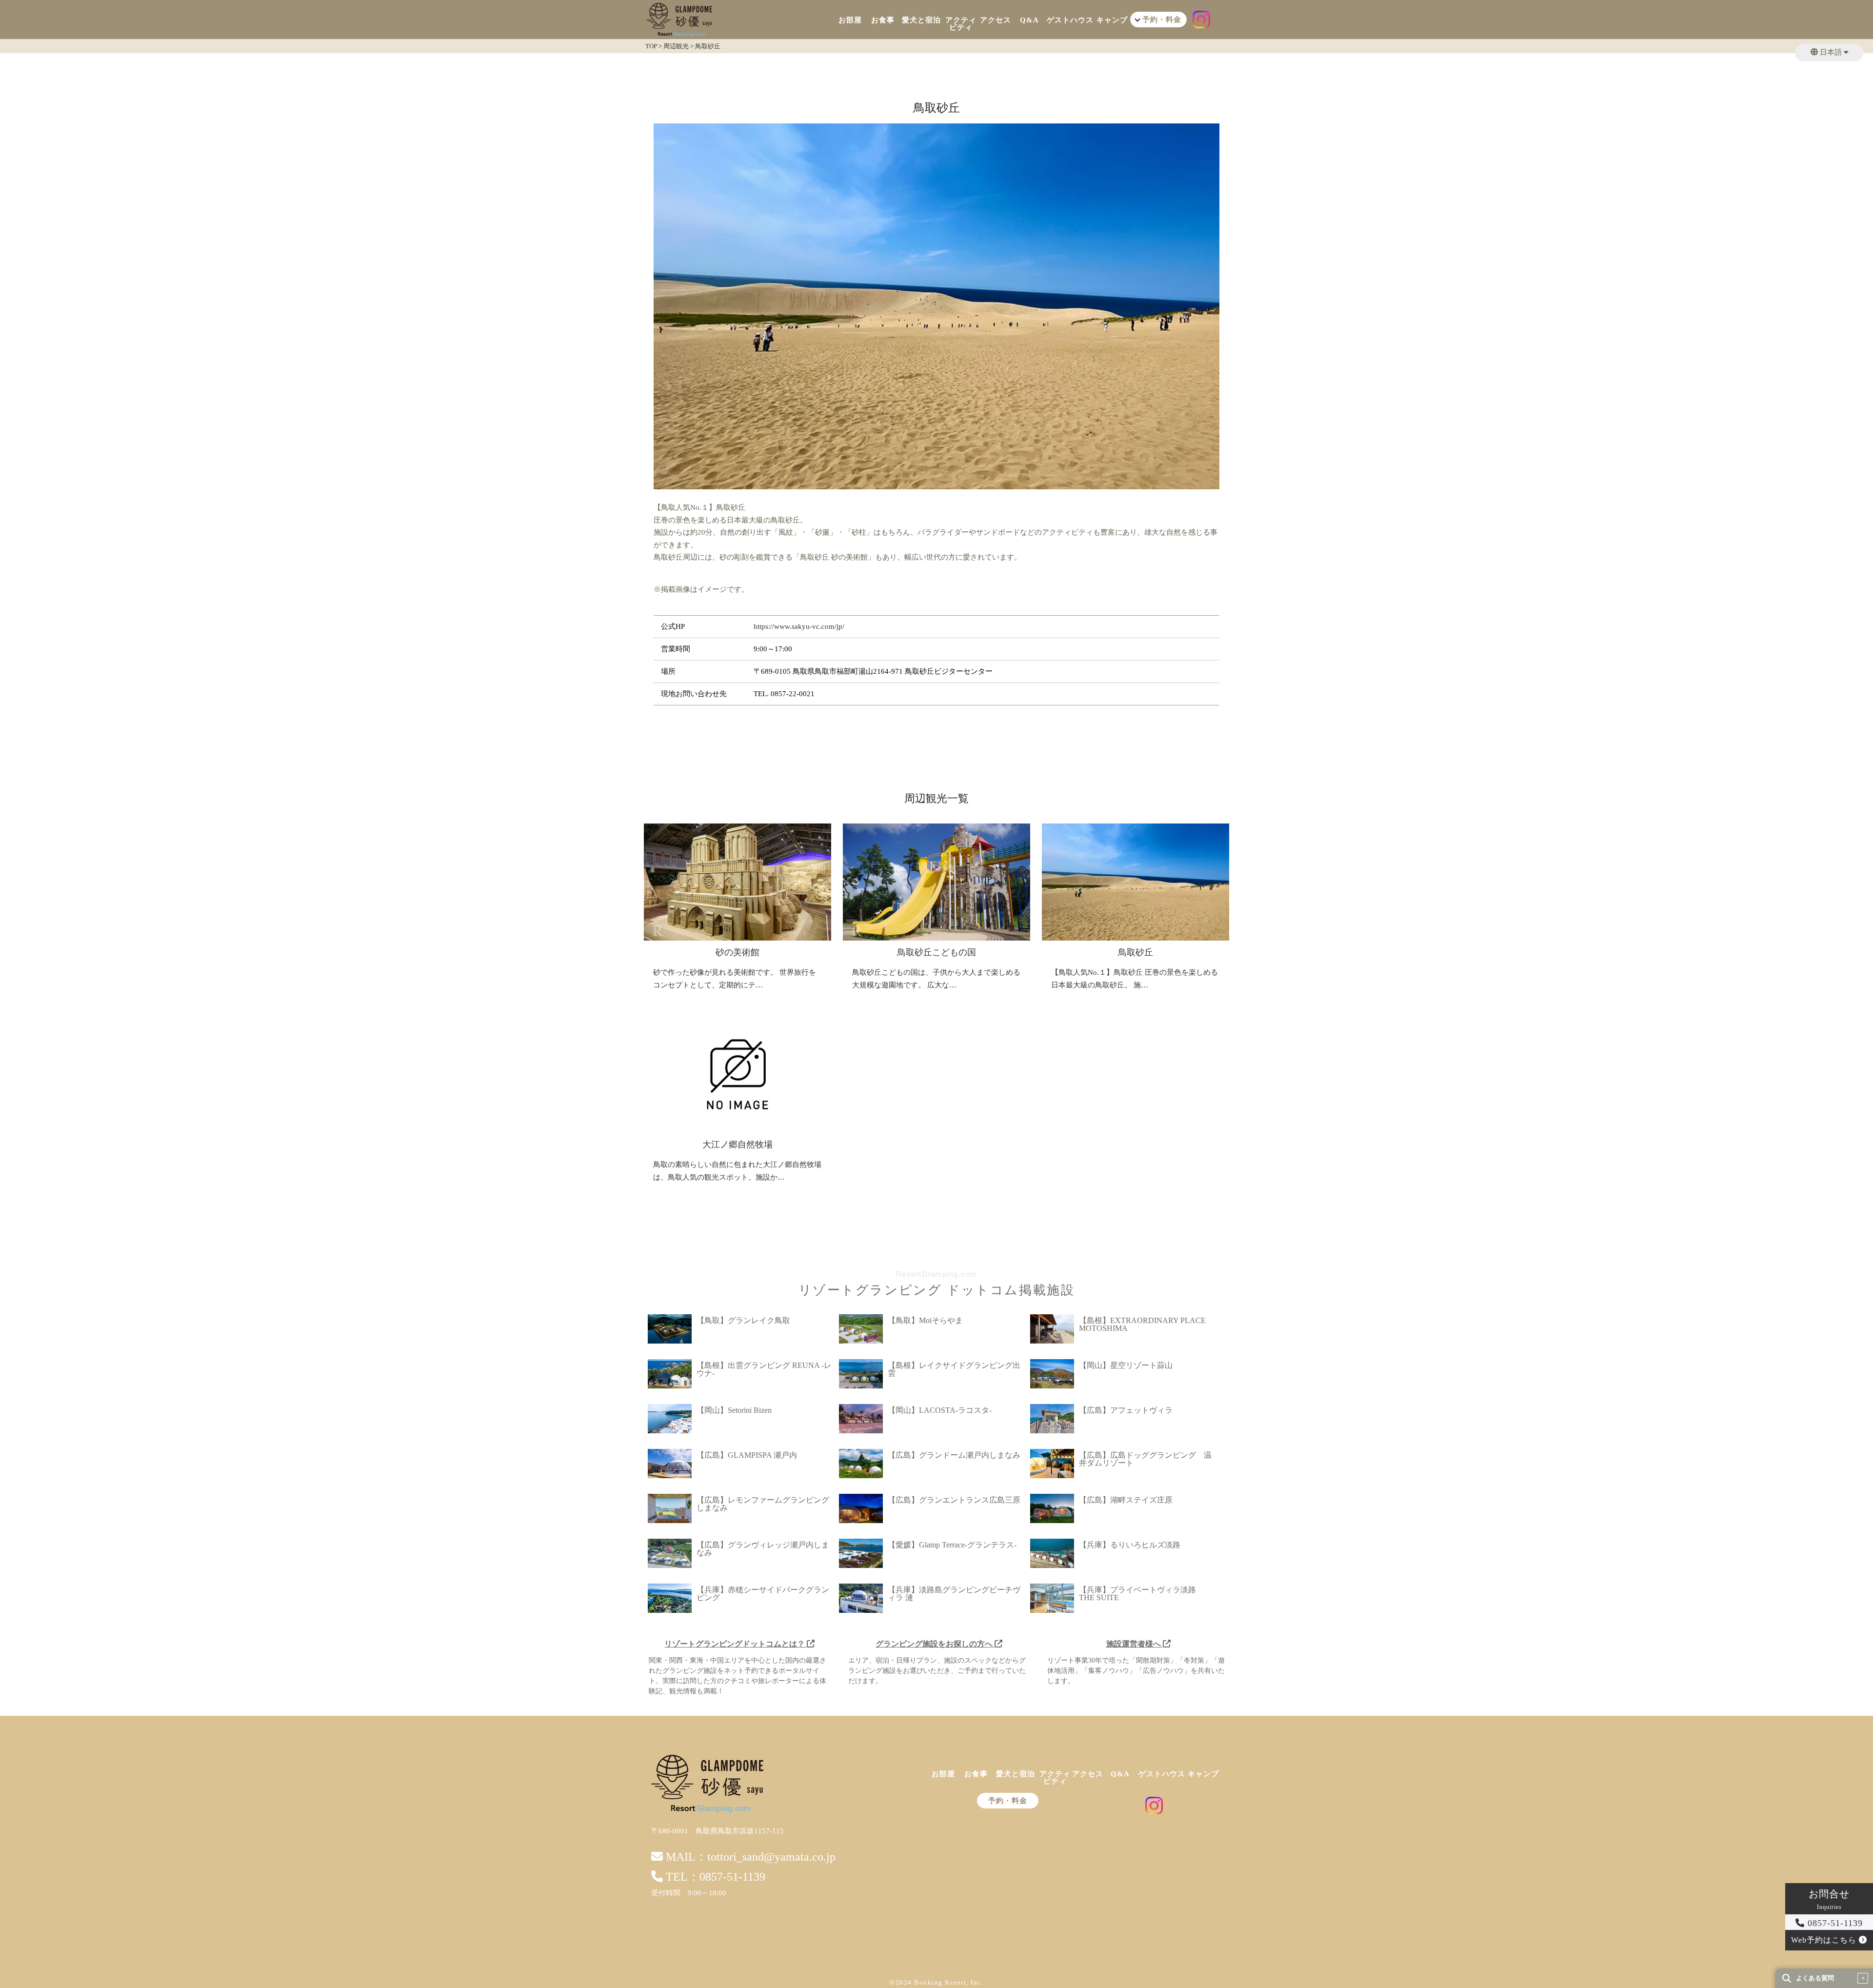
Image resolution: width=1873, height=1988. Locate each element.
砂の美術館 (737, 952)
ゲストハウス (1070, 20)
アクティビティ (961, 24)
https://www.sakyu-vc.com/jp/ (799, 626)
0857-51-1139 (1834, 1923)
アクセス (996, 20)
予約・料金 (1008, 1801)
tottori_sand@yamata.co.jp (771, 1857)
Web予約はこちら (1825, 1940)
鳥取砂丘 (1136, 952)
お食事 (883, 20)
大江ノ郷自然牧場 (737, 1145)
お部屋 (850, 20)
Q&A (1029, 20)
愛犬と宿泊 (921, 20)
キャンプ (1112, 20)
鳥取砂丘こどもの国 (936, 952)
